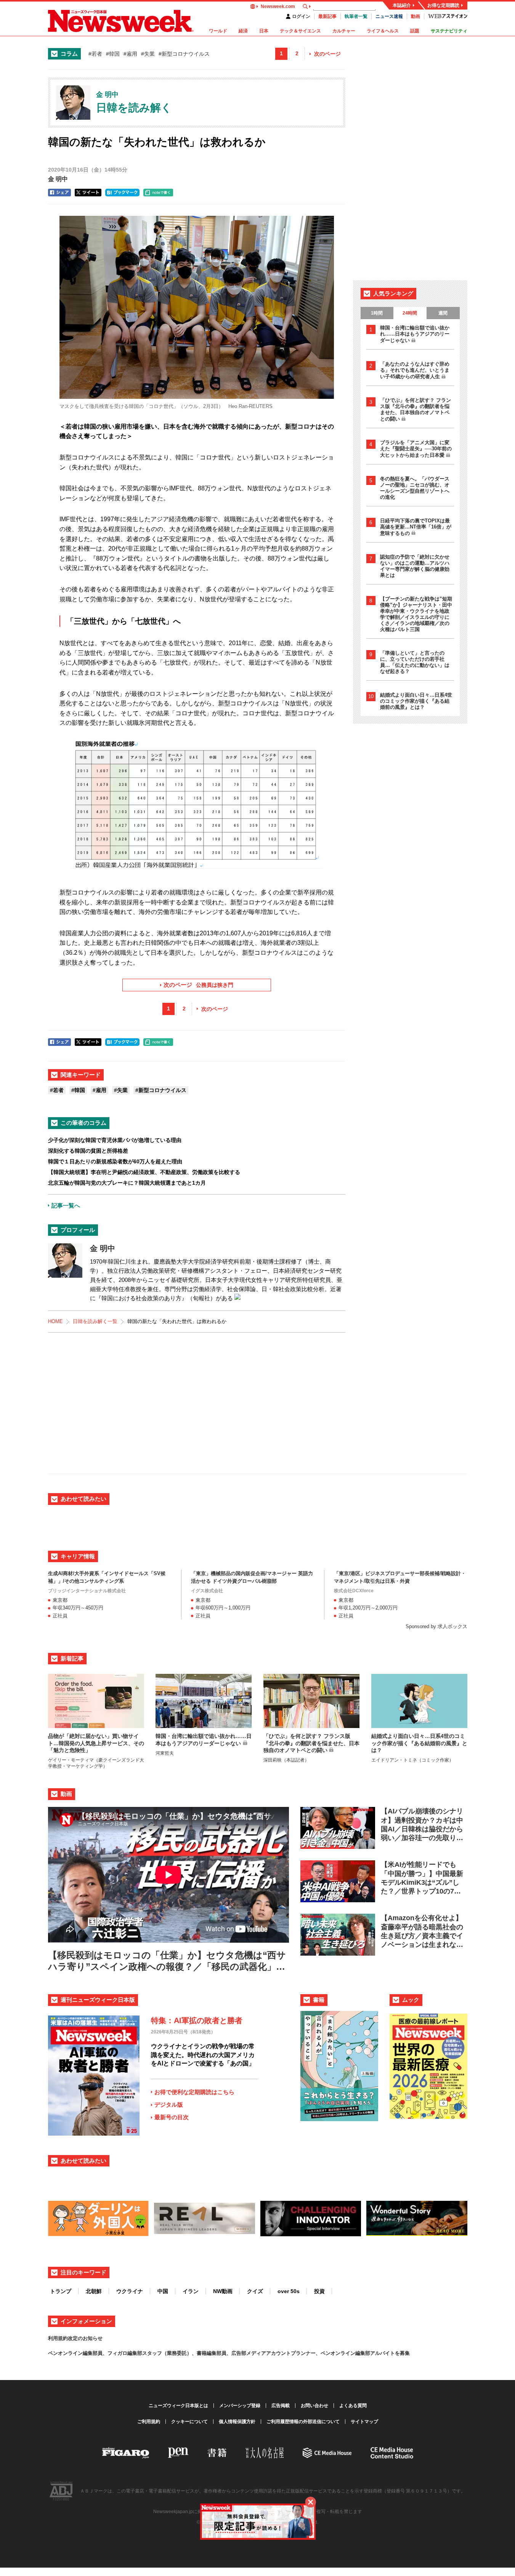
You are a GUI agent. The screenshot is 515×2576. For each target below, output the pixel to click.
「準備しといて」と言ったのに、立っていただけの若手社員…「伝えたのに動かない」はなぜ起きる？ (415, 662)
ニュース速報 (389, 16)
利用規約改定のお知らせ (75, 2338)
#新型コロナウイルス (184, 54)
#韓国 (113, 54)
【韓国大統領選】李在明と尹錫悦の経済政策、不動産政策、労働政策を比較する (144, 1172)
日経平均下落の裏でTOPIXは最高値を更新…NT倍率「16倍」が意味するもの (416, 527)
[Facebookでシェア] (59, 193)
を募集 (402, 2353)
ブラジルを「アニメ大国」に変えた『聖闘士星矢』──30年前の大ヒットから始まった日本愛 (416, 449)
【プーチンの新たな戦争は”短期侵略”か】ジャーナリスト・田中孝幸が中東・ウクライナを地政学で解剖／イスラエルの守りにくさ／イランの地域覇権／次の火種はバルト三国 (416, 614)
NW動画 (223, 2291)
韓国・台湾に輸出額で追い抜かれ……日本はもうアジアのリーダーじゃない (415, 334)
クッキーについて (189, 2422)
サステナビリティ (449, 31)
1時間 (377, 313)
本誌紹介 (402, 5)
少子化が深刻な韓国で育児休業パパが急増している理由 (115, 1140)
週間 (443, 313)
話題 (415, 31)
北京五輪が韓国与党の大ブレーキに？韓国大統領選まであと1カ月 (127, 1183)
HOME (55, 1321)
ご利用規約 (149, 2422)
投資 (319, 2291)
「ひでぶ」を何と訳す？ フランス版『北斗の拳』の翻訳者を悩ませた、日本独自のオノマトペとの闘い (416, 410)
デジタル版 (169, 2105)
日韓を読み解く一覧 (95, 1321)
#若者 (95, 54)
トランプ (61, 2291)
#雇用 (130, 54)
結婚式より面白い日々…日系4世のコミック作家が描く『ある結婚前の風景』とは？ (416, 701)
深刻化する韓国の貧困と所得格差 (88, 1151)
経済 (243, 31)
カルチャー (344, 31)
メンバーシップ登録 (240, 2406)
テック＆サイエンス (300, 31)
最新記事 (327, 16)
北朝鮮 (94, 2291)
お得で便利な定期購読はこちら (194, 2092)
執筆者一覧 (356, 16)
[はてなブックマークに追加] (122, 193)
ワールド (218, 31)
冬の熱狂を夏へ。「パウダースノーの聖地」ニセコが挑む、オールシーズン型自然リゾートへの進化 (415, 488)
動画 (416, 16)
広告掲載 (281, 2406)
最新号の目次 (172, 2117)
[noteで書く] (158, 193)
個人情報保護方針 (237, 2422)
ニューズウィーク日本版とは (178, 2406)
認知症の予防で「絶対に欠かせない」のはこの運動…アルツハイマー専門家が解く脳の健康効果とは (415, 566)
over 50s (289, 2291)
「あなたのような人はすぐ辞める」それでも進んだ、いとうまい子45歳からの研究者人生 (415, 370)
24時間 (410, 313)
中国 (163, 2291)
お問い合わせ (314, 2406)
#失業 (148, 54)
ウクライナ (130, 2291)
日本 (264, 31)
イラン (191, 2291)
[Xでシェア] (88, 193)
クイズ (255, 2291)
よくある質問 (353, 2406)
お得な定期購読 (443, 5)
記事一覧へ (66, 1205)
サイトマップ (364, 2422)
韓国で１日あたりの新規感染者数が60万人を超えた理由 (115, 1161)
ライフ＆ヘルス (383, 31)
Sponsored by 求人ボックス (436, 1626)
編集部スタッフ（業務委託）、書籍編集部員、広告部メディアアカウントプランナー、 (224, 2353)
